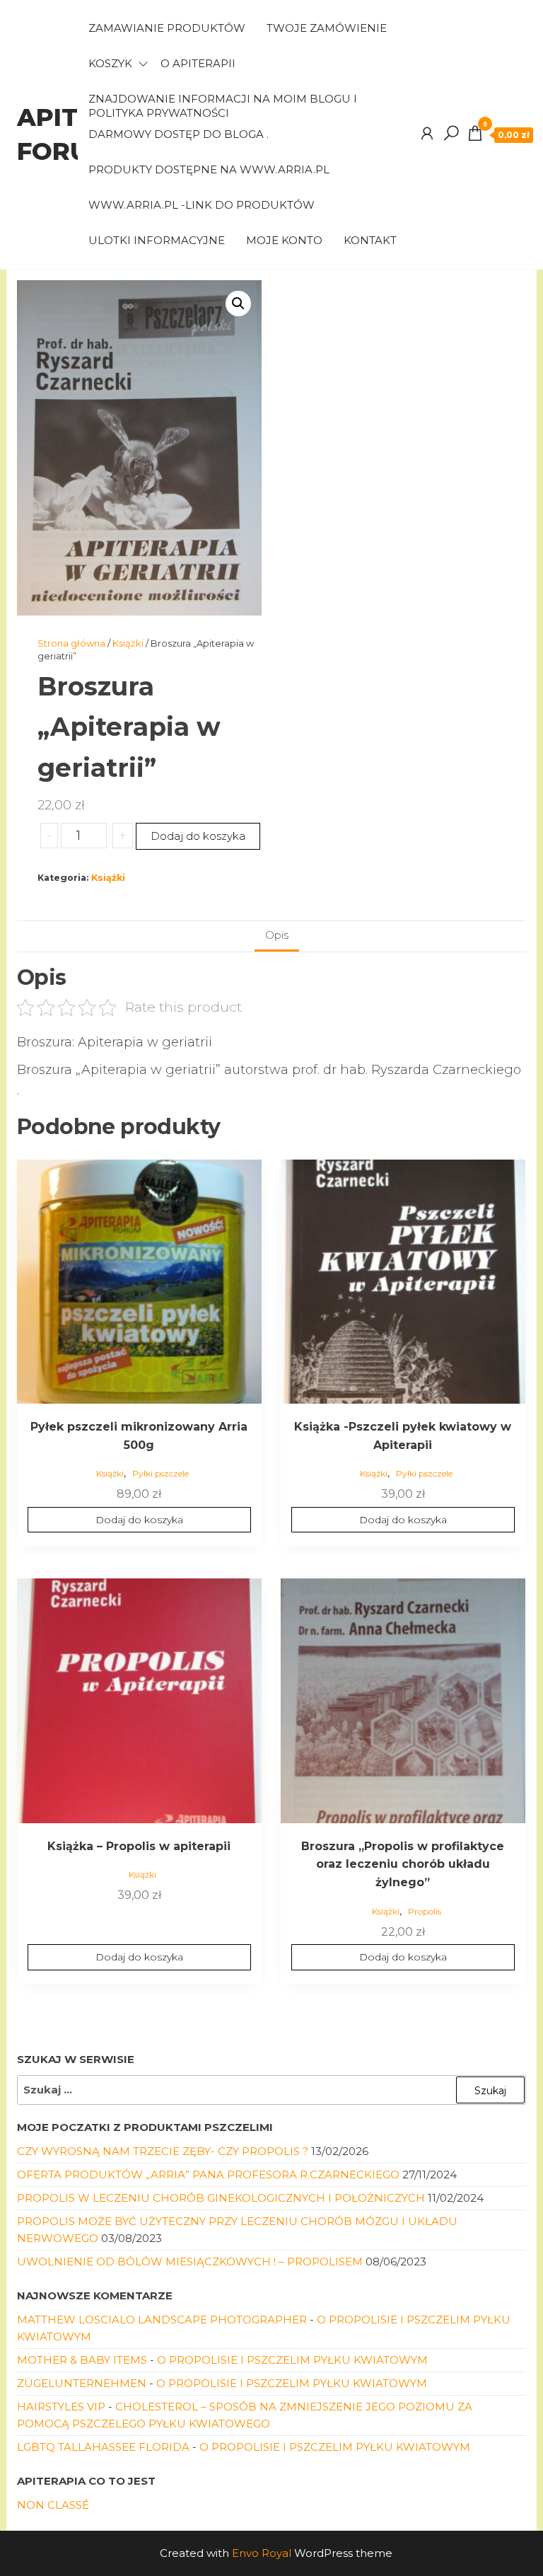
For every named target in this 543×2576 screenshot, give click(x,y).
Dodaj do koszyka (198, 836)
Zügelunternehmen (82, 2383)
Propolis (425, 1911)
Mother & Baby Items (82, 2360)
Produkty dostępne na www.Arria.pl (209, 169)
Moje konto (284, 240)
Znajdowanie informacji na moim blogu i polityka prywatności (223, 104)
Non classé (53, 2505)
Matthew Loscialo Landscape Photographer (162, 2320)
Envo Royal (262, 2553)
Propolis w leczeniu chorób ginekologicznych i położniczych (221, 2198)
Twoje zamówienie (327, 28)
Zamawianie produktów (167, 28)
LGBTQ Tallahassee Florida (103, 2447)
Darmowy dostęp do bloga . (179, 134)
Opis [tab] (277, 935)
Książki (128, 643)
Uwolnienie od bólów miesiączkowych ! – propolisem (190, 2262)
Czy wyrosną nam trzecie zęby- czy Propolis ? (163, 2151)
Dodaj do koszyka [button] (139, 1520)
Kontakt (370, 240)
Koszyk (110, 63)
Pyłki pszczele (160, 1473)
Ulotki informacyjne (157, 240)
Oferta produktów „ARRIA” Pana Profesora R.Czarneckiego (208, 2174)
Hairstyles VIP (61, 2407)
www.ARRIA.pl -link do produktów (202, 205)
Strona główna (71, 643)
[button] (238, 304)
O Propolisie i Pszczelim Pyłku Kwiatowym (292, 2360)
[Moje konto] (427, 134)
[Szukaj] (451, 134)
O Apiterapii (198, 63)
